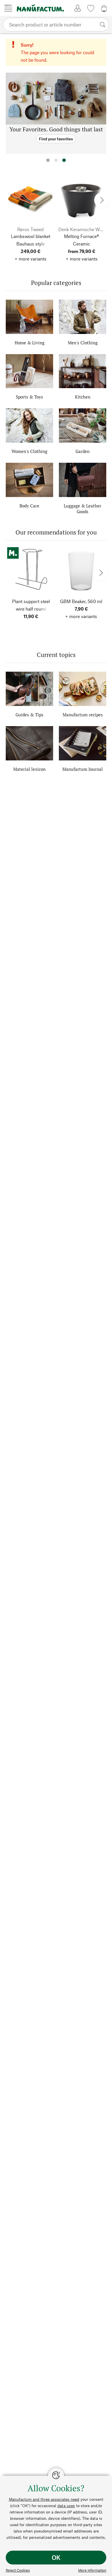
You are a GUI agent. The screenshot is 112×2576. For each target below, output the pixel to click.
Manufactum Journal (83, 769)
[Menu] (8, 8)
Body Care (29, 506)
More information (92, 2570)
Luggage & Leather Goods (83, 509)
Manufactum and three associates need (44, 2499)
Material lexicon (29, 769)
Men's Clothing (83, 343)
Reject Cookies (18, 2570)
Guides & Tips (29, 715)
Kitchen (83, 397)
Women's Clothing (29, 451)
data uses (66, 2506)
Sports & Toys (29, 397)
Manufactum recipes (83, 715)
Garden (83, 451)
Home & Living (30, 343)
